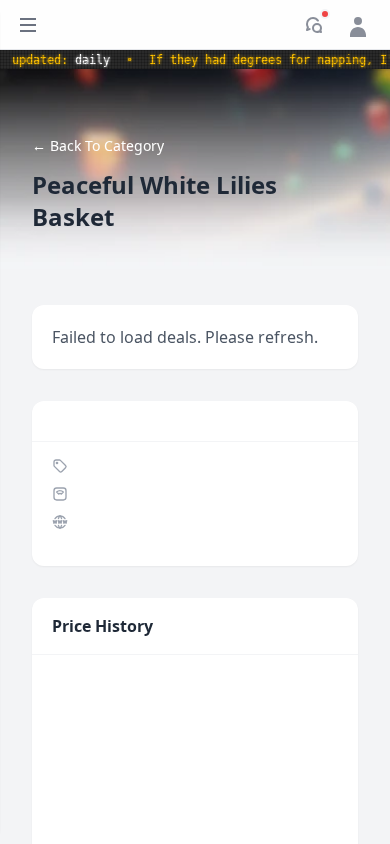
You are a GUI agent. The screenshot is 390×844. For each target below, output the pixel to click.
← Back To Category (98, 145)
